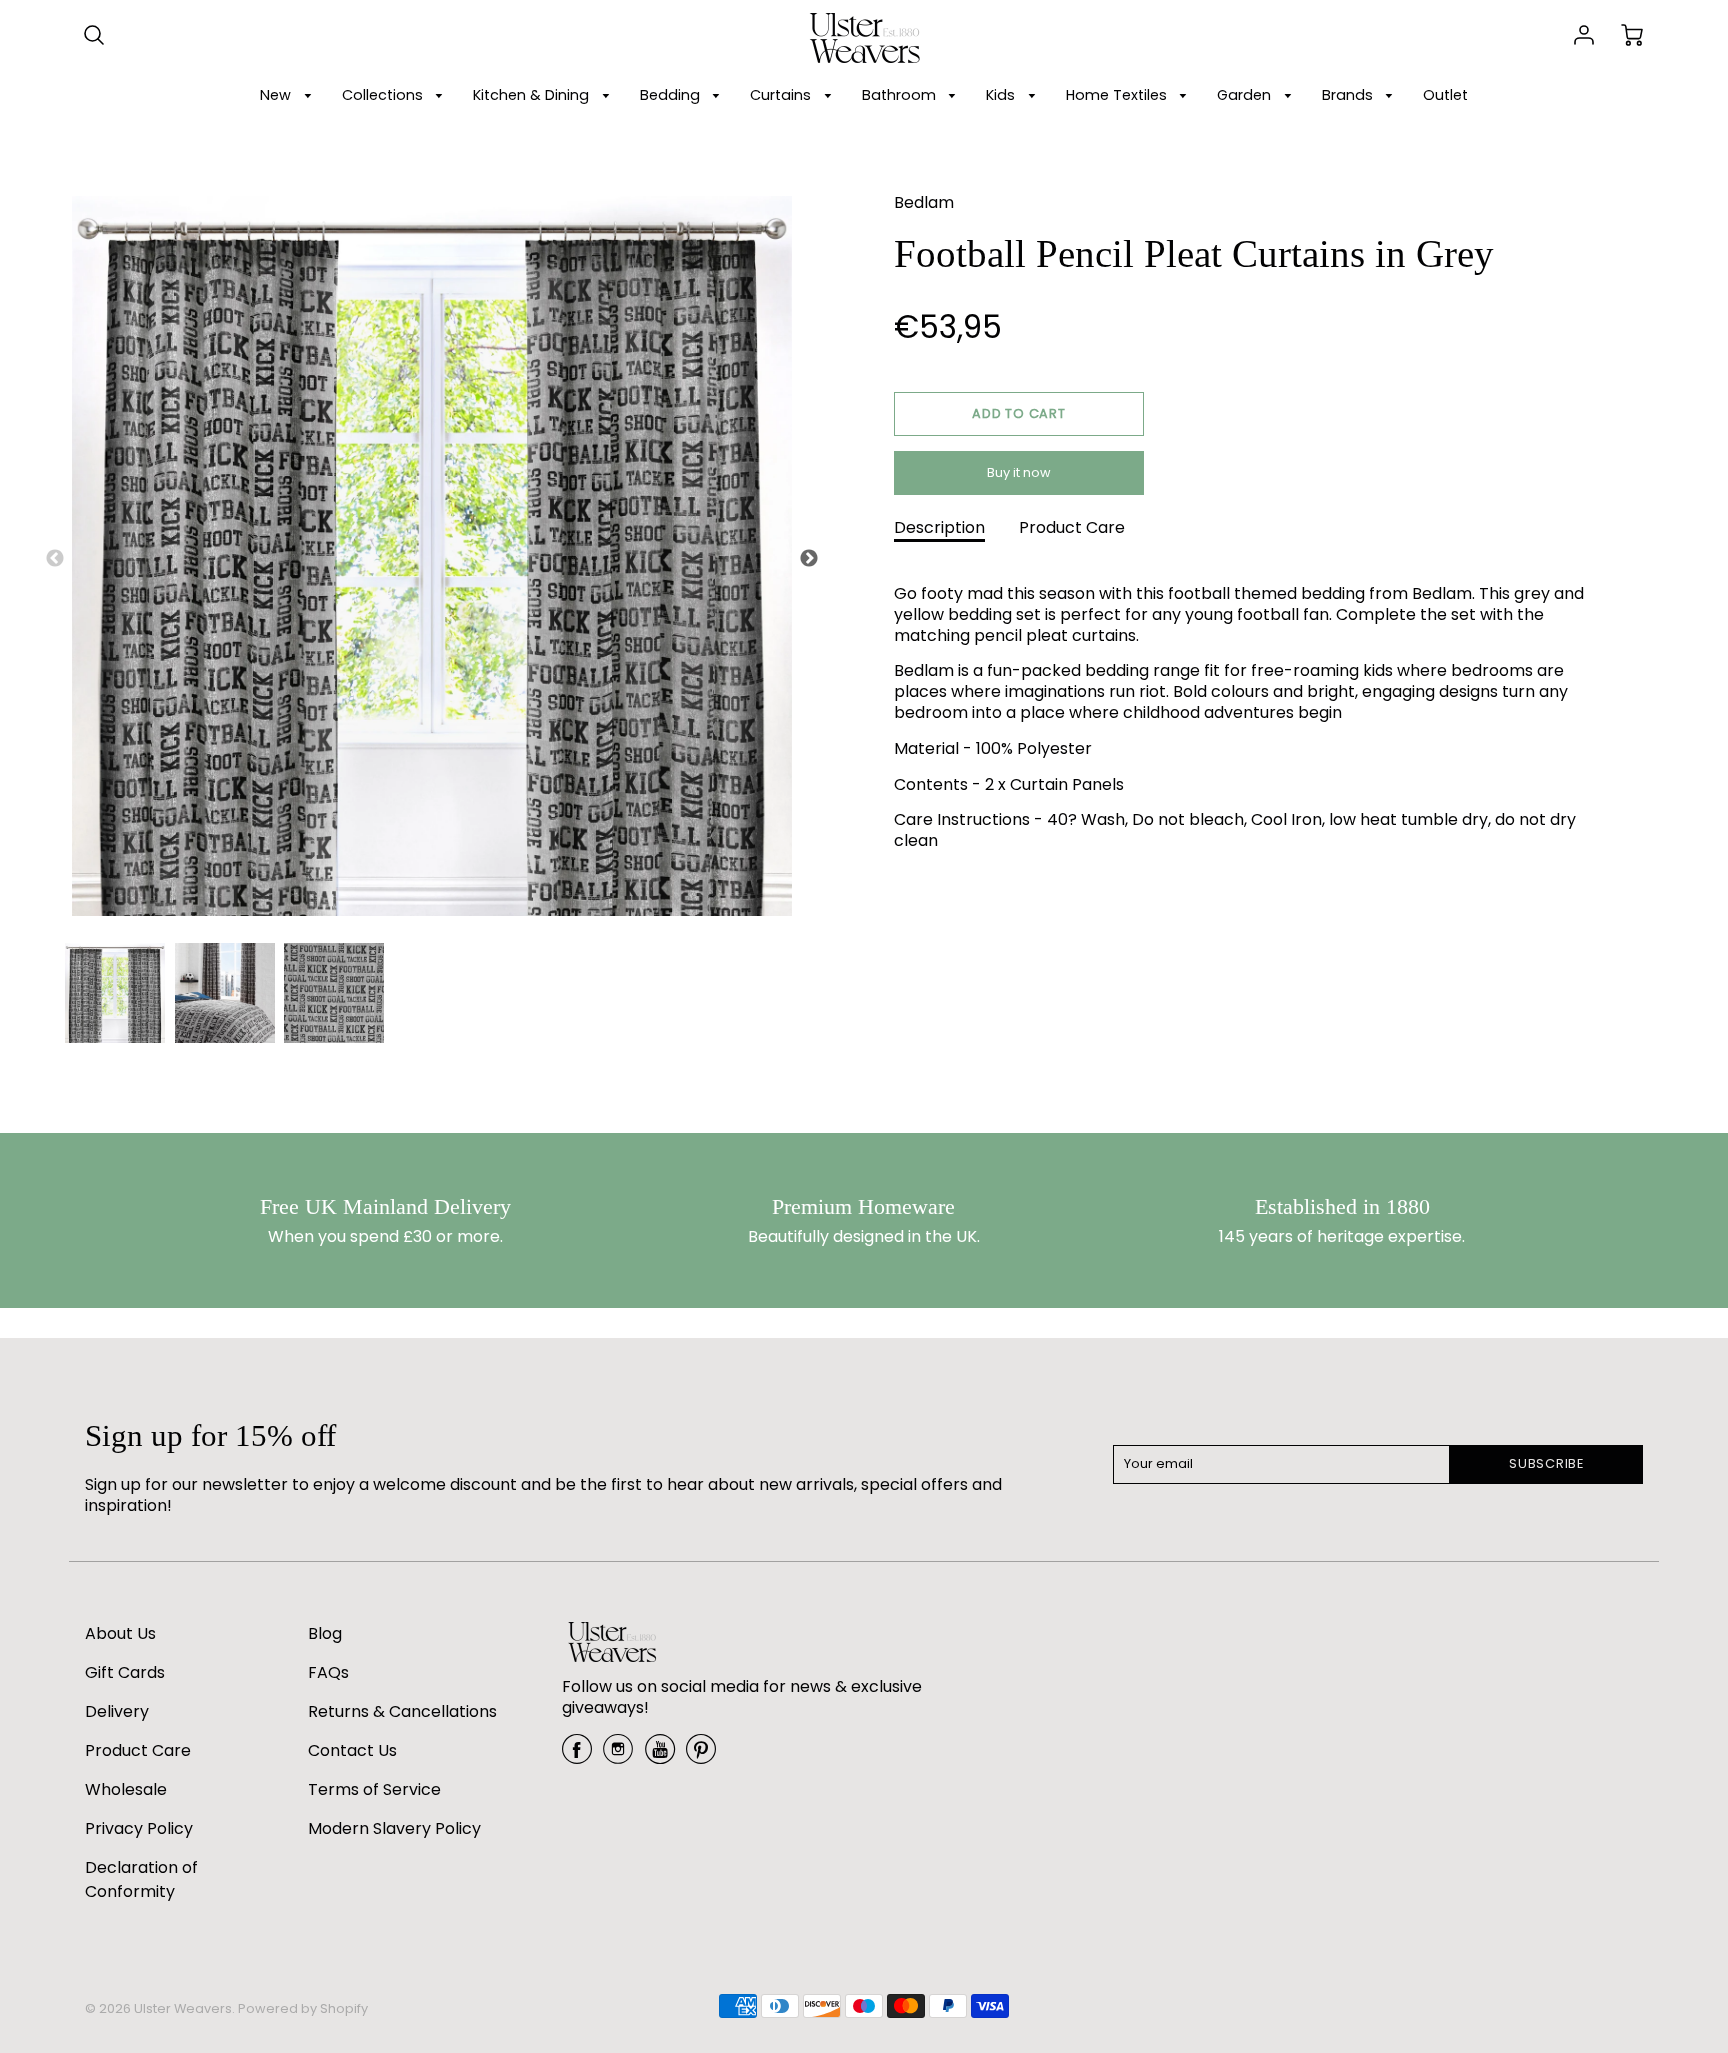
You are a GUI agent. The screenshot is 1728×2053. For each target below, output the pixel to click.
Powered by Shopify (303, 2008)
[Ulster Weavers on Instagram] (618, 1756)
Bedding (672, 95)
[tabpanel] (115, 993)
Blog (325, 1633)
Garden (1246, 95)
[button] (1019, 414)
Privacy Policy (139, 1828)
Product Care (1072, 527)
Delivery (117, 1711)
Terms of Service (374, 1789)
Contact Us (352, 1750)
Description (939, 527)
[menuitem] (289, 95)
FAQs (328, 1672)
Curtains (782, 95)
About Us (120, 1633)
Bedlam (924, 202)
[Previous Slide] (55, 559)
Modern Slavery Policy (394, 1828)
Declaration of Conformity (141, 1879)
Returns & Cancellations (402, 1711)
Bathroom (901, 95)
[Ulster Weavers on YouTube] (660, 1756)
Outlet (1445, 95)
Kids (1002, 95)
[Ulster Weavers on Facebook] (577, 1756)
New (277, 95)
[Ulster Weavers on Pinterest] (701, 1756)
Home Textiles (1118, 95)
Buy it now (1019, 472)
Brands (1349, 95)
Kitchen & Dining (533, 95)
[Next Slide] (809, 559)
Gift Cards (125, 1672)
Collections (384, 95)
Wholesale (126, 1789)
